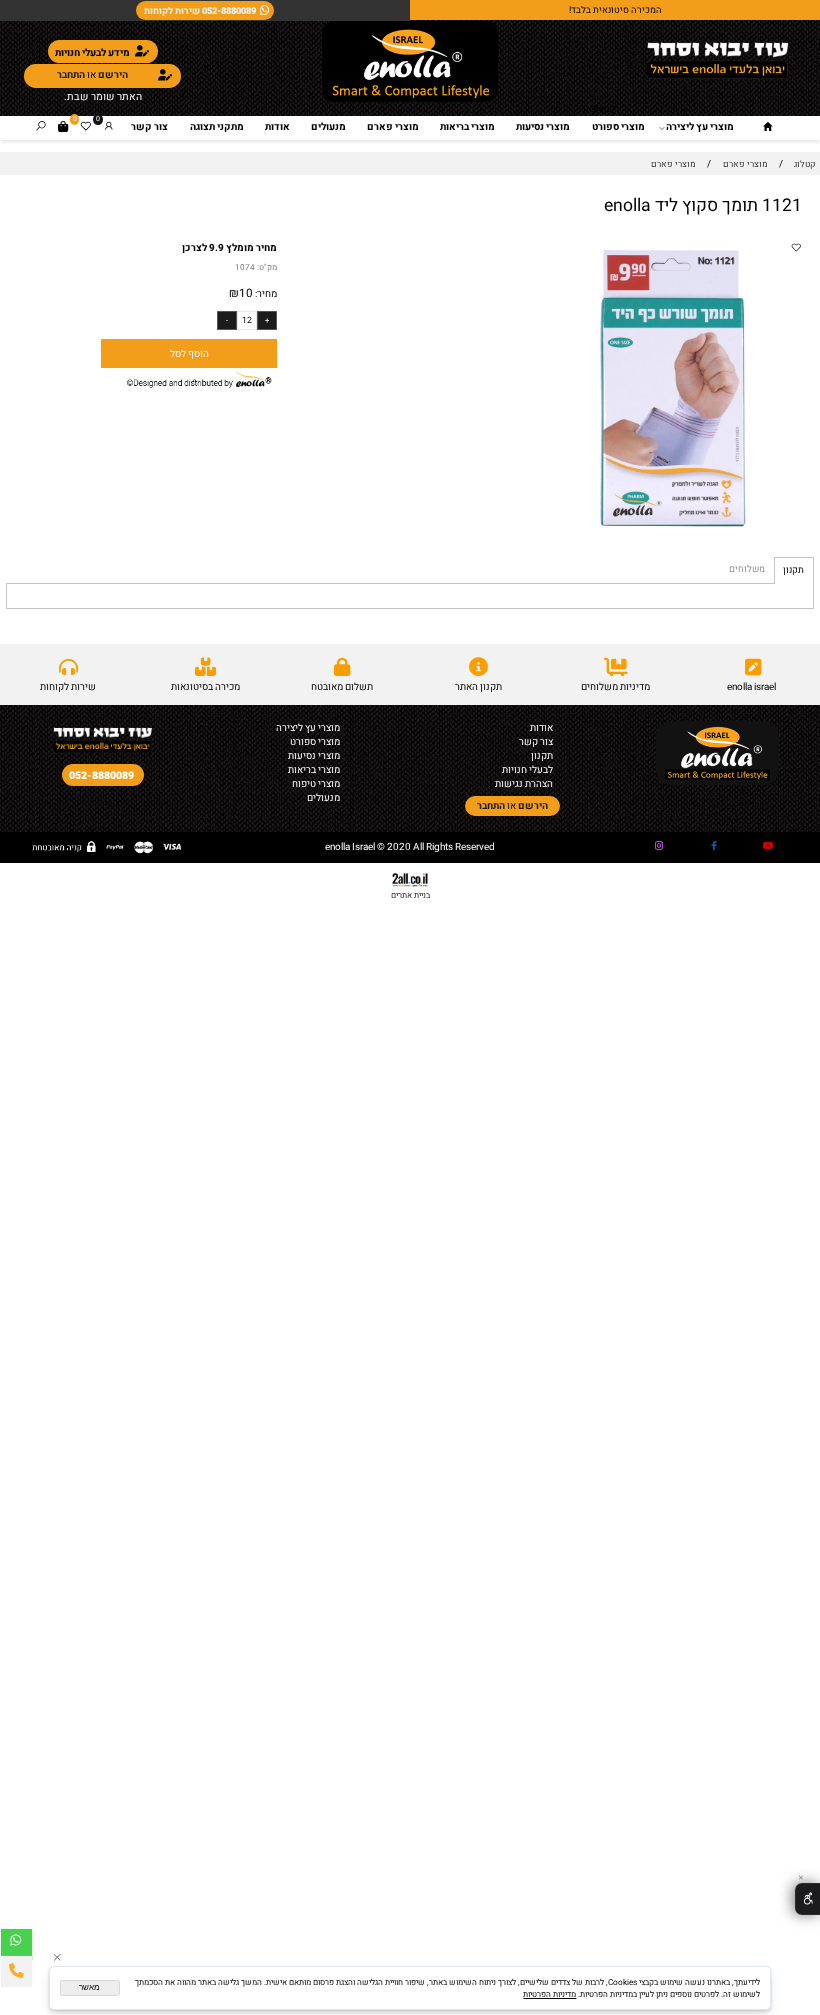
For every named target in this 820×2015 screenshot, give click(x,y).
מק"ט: (267, 267)
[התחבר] (109, 127)
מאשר (89, 1987)
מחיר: (265, 294)
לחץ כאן (599, 109)
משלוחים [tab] (747, 569)
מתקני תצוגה (217, 127)
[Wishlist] (86, 127)
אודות (277, 127)
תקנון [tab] (793, 570)
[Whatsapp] (16, 1944)
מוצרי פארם (393, 127)
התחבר (71, 75)
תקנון (542, 756)
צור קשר (149, 127)
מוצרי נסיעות (543, 127)
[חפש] (41, 127)
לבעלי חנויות (527, 770)
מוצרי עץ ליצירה (700, 127)
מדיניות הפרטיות (549, 1994)
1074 (245, 267)
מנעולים (328, 127)
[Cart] (63, 127)
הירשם (113, 75)
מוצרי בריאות (467, 127)
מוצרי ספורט (618, 127)
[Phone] (16, 1971)
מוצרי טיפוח (316, 784)
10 (246, 293)
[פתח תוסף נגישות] (807, 1899)
